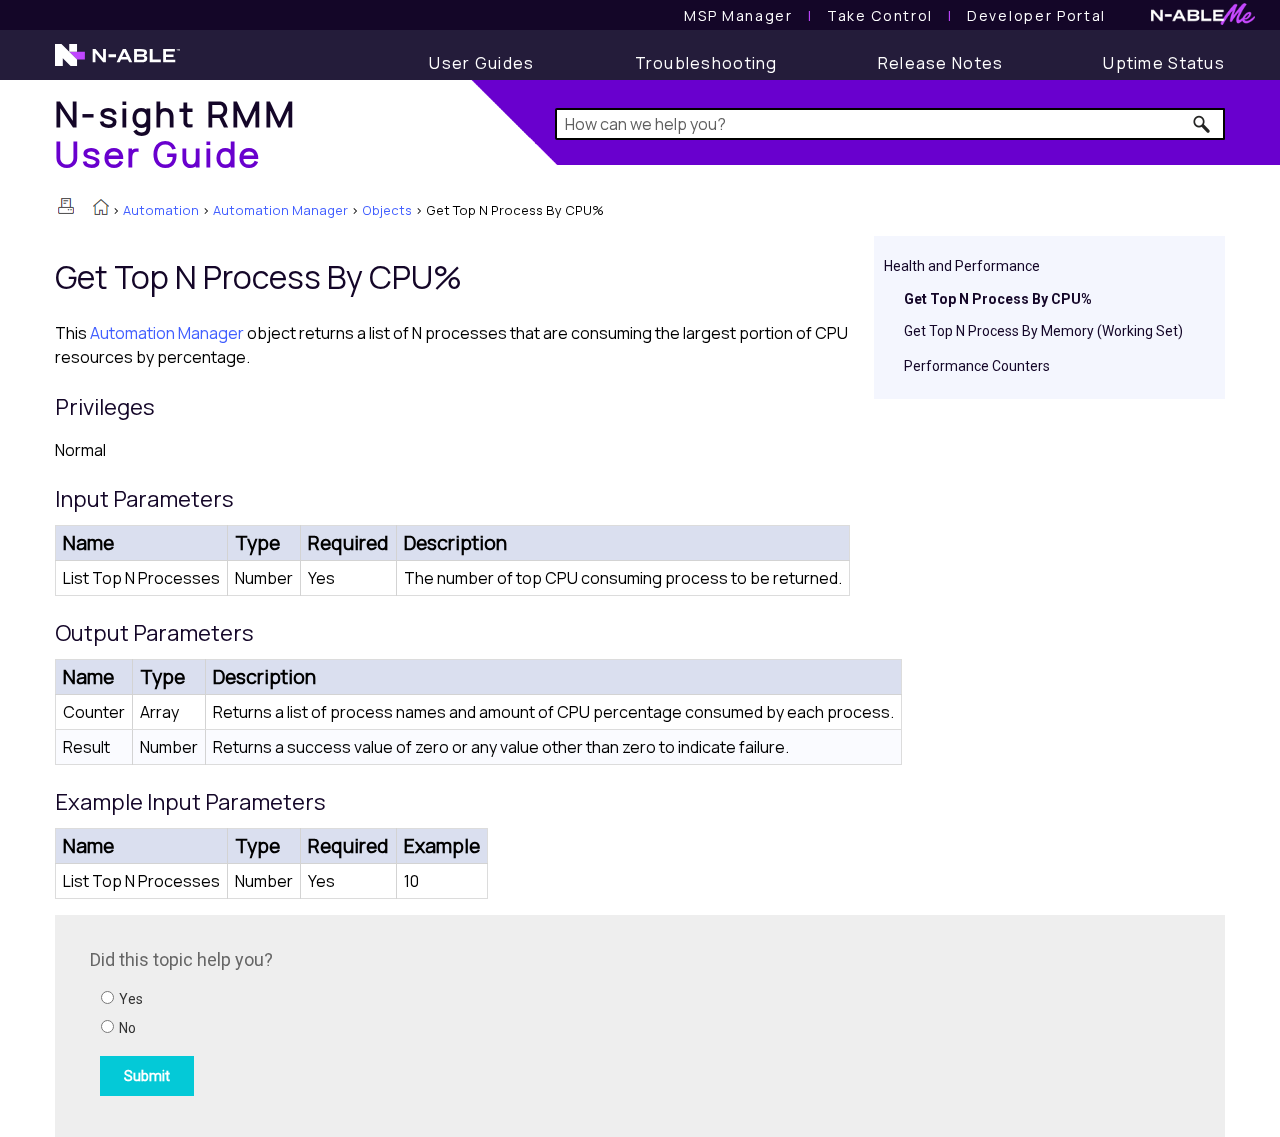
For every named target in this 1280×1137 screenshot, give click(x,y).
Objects (387, 210)
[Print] (66, 206)
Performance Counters (977, 366)
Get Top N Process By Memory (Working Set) (1043, 331)
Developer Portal (1036, 15)
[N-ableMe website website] (1203, 19)
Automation (161, 210)
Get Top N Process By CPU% (998, 299)
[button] (1202, 124)
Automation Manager (280, 210)
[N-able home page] (117, 64)
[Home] (101, 209)
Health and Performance (962, 266)
